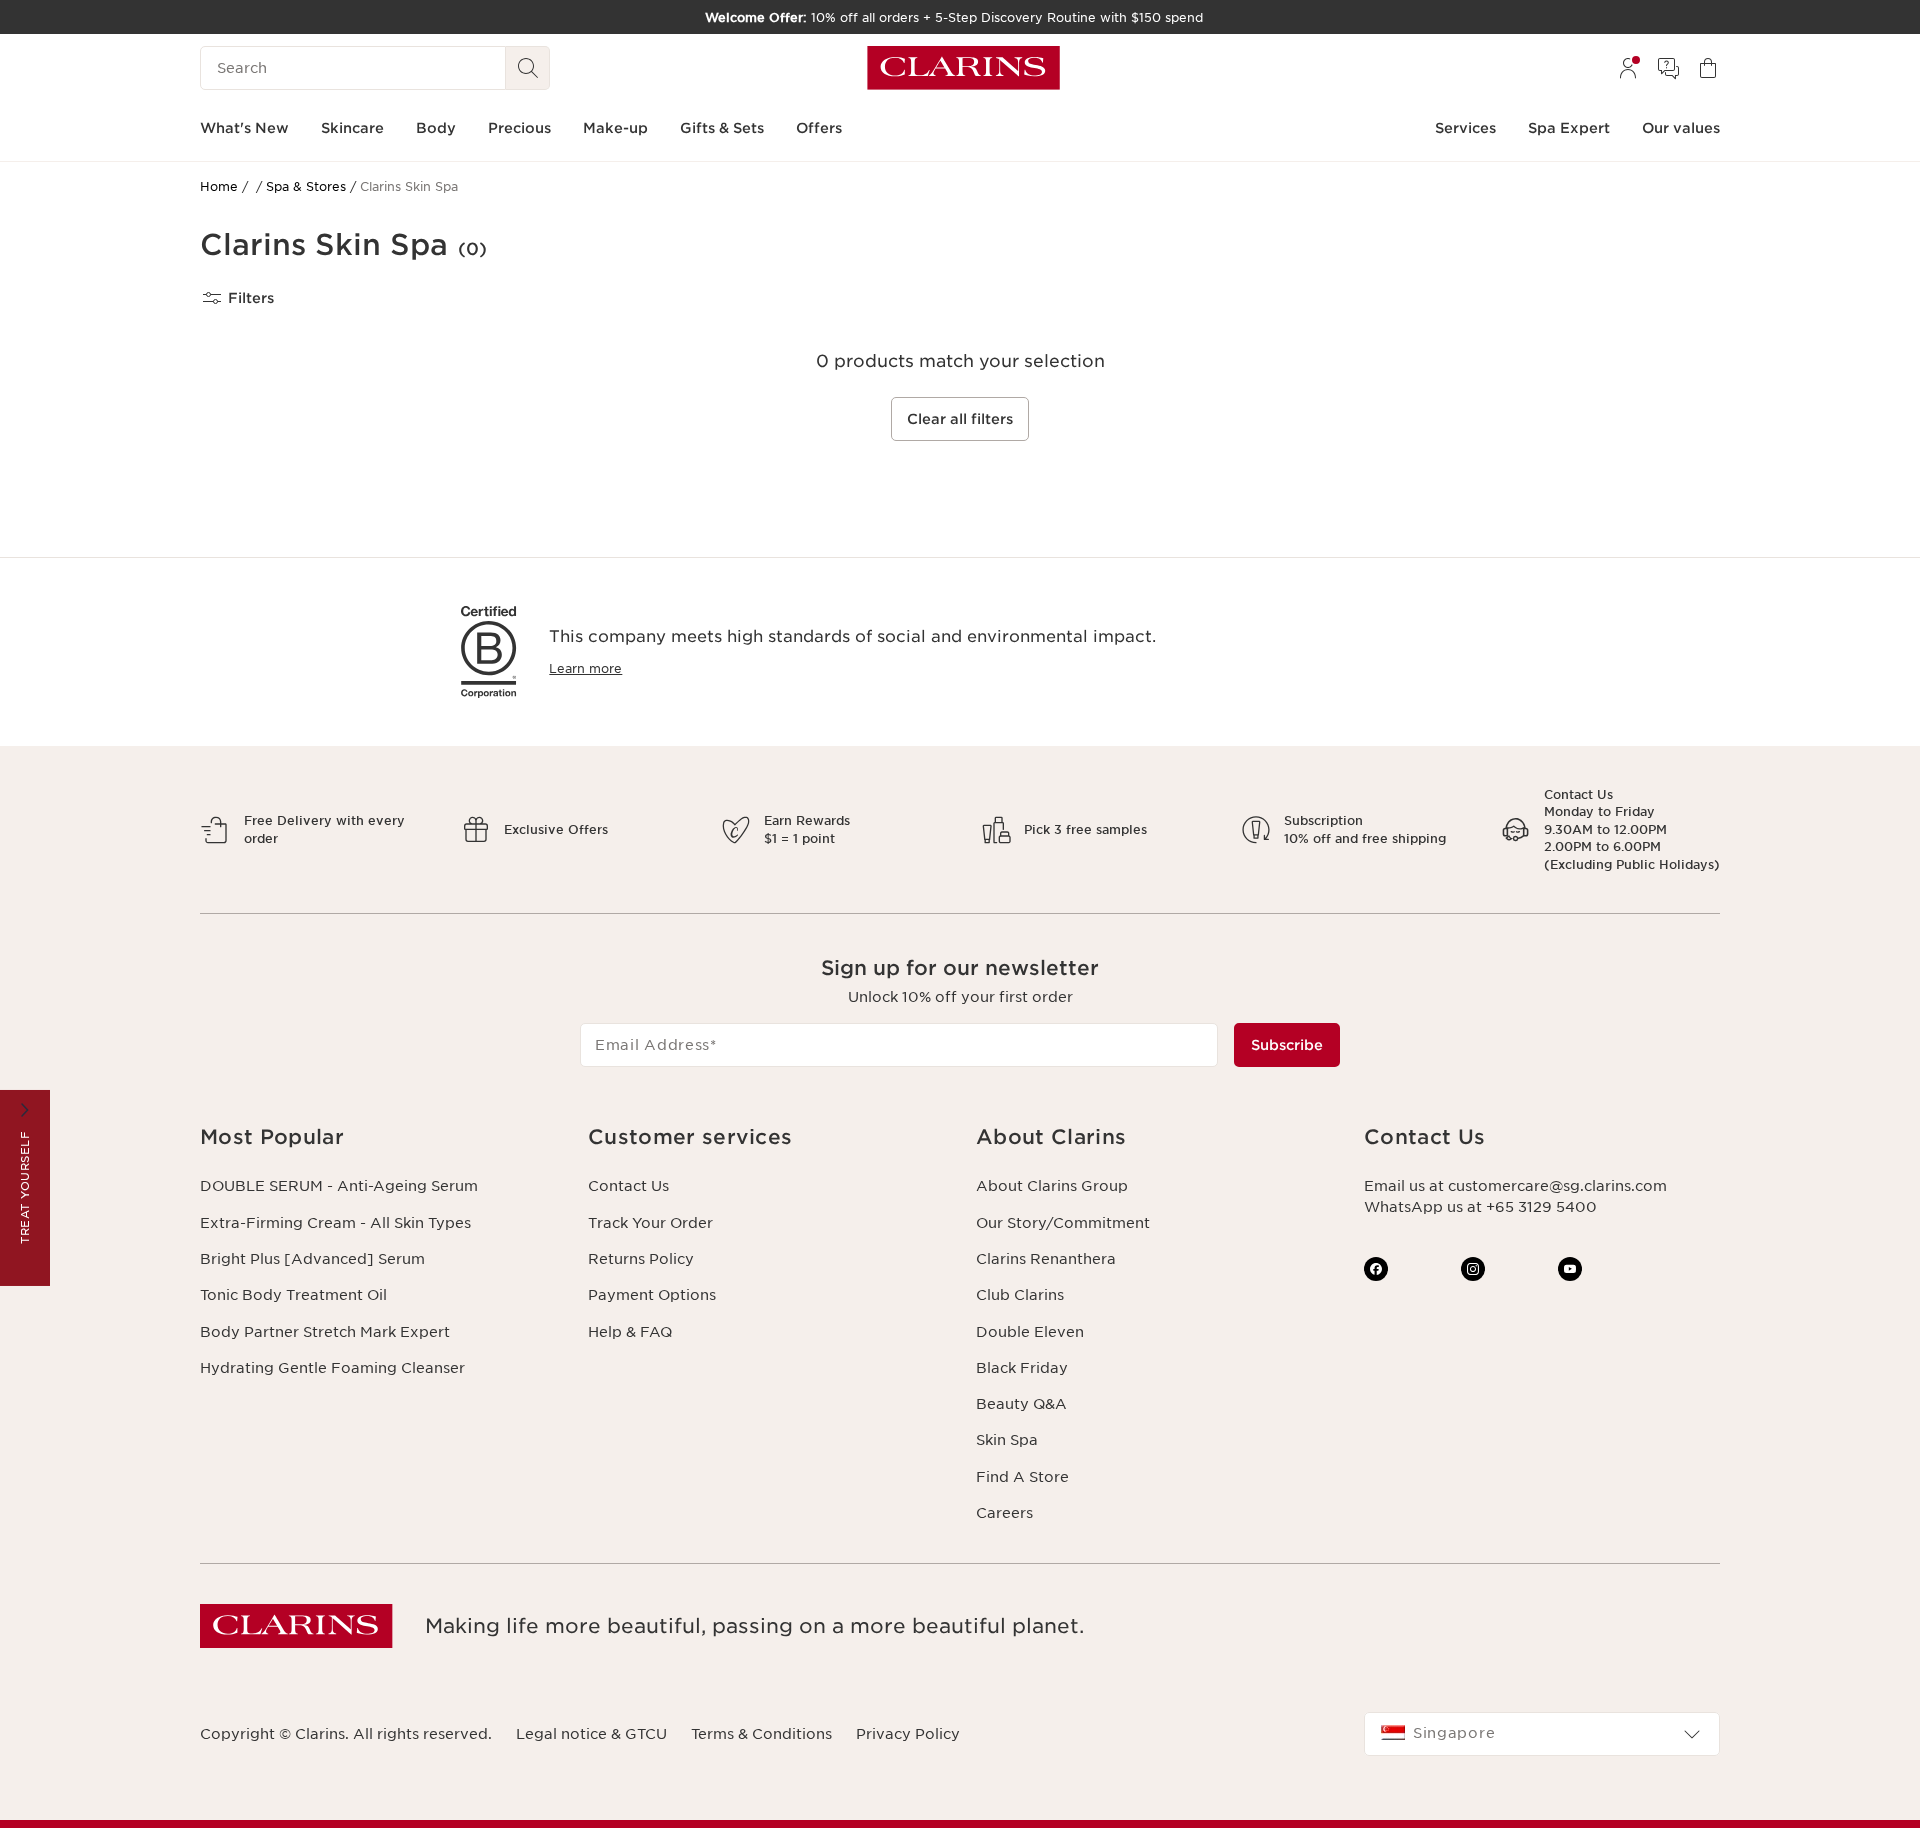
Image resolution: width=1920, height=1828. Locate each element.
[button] (378, 1137)
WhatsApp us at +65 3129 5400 (1480, 1207)
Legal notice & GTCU (591, 1734)
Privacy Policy (908, 1734)
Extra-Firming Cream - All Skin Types (335, 1223)
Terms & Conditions (761, 1734)
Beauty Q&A (1021, 1404)
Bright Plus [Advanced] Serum (312, 1259)
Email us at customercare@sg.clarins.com (1515, 1186)
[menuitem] (1628, 68)
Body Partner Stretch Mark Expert (325, 1332)
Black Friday (1022, 1368)
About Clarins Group (1052, 1186)
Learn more (585, 668)
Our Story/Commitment (1063, 1223)
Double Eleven (1030, 1332)
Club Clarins (1020, 1295)
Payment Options (652, 1295)
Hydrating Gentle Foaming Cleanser (332, 1368)
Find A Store (1022, 1477)
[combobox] (1542, 1734)
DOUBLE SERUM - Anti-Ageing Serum (339, 1186)
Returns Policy (641, 1259)
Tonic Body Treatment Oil (293, 1295)
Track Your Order (650, 1223)
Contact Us (628, 1186)
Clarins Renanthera (1046, 1259)
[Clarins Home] (963, 68)
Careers (1004, 1513)
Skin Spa (1007, 1440)
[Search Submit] (528, 68)
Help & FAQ (630, 1332)
